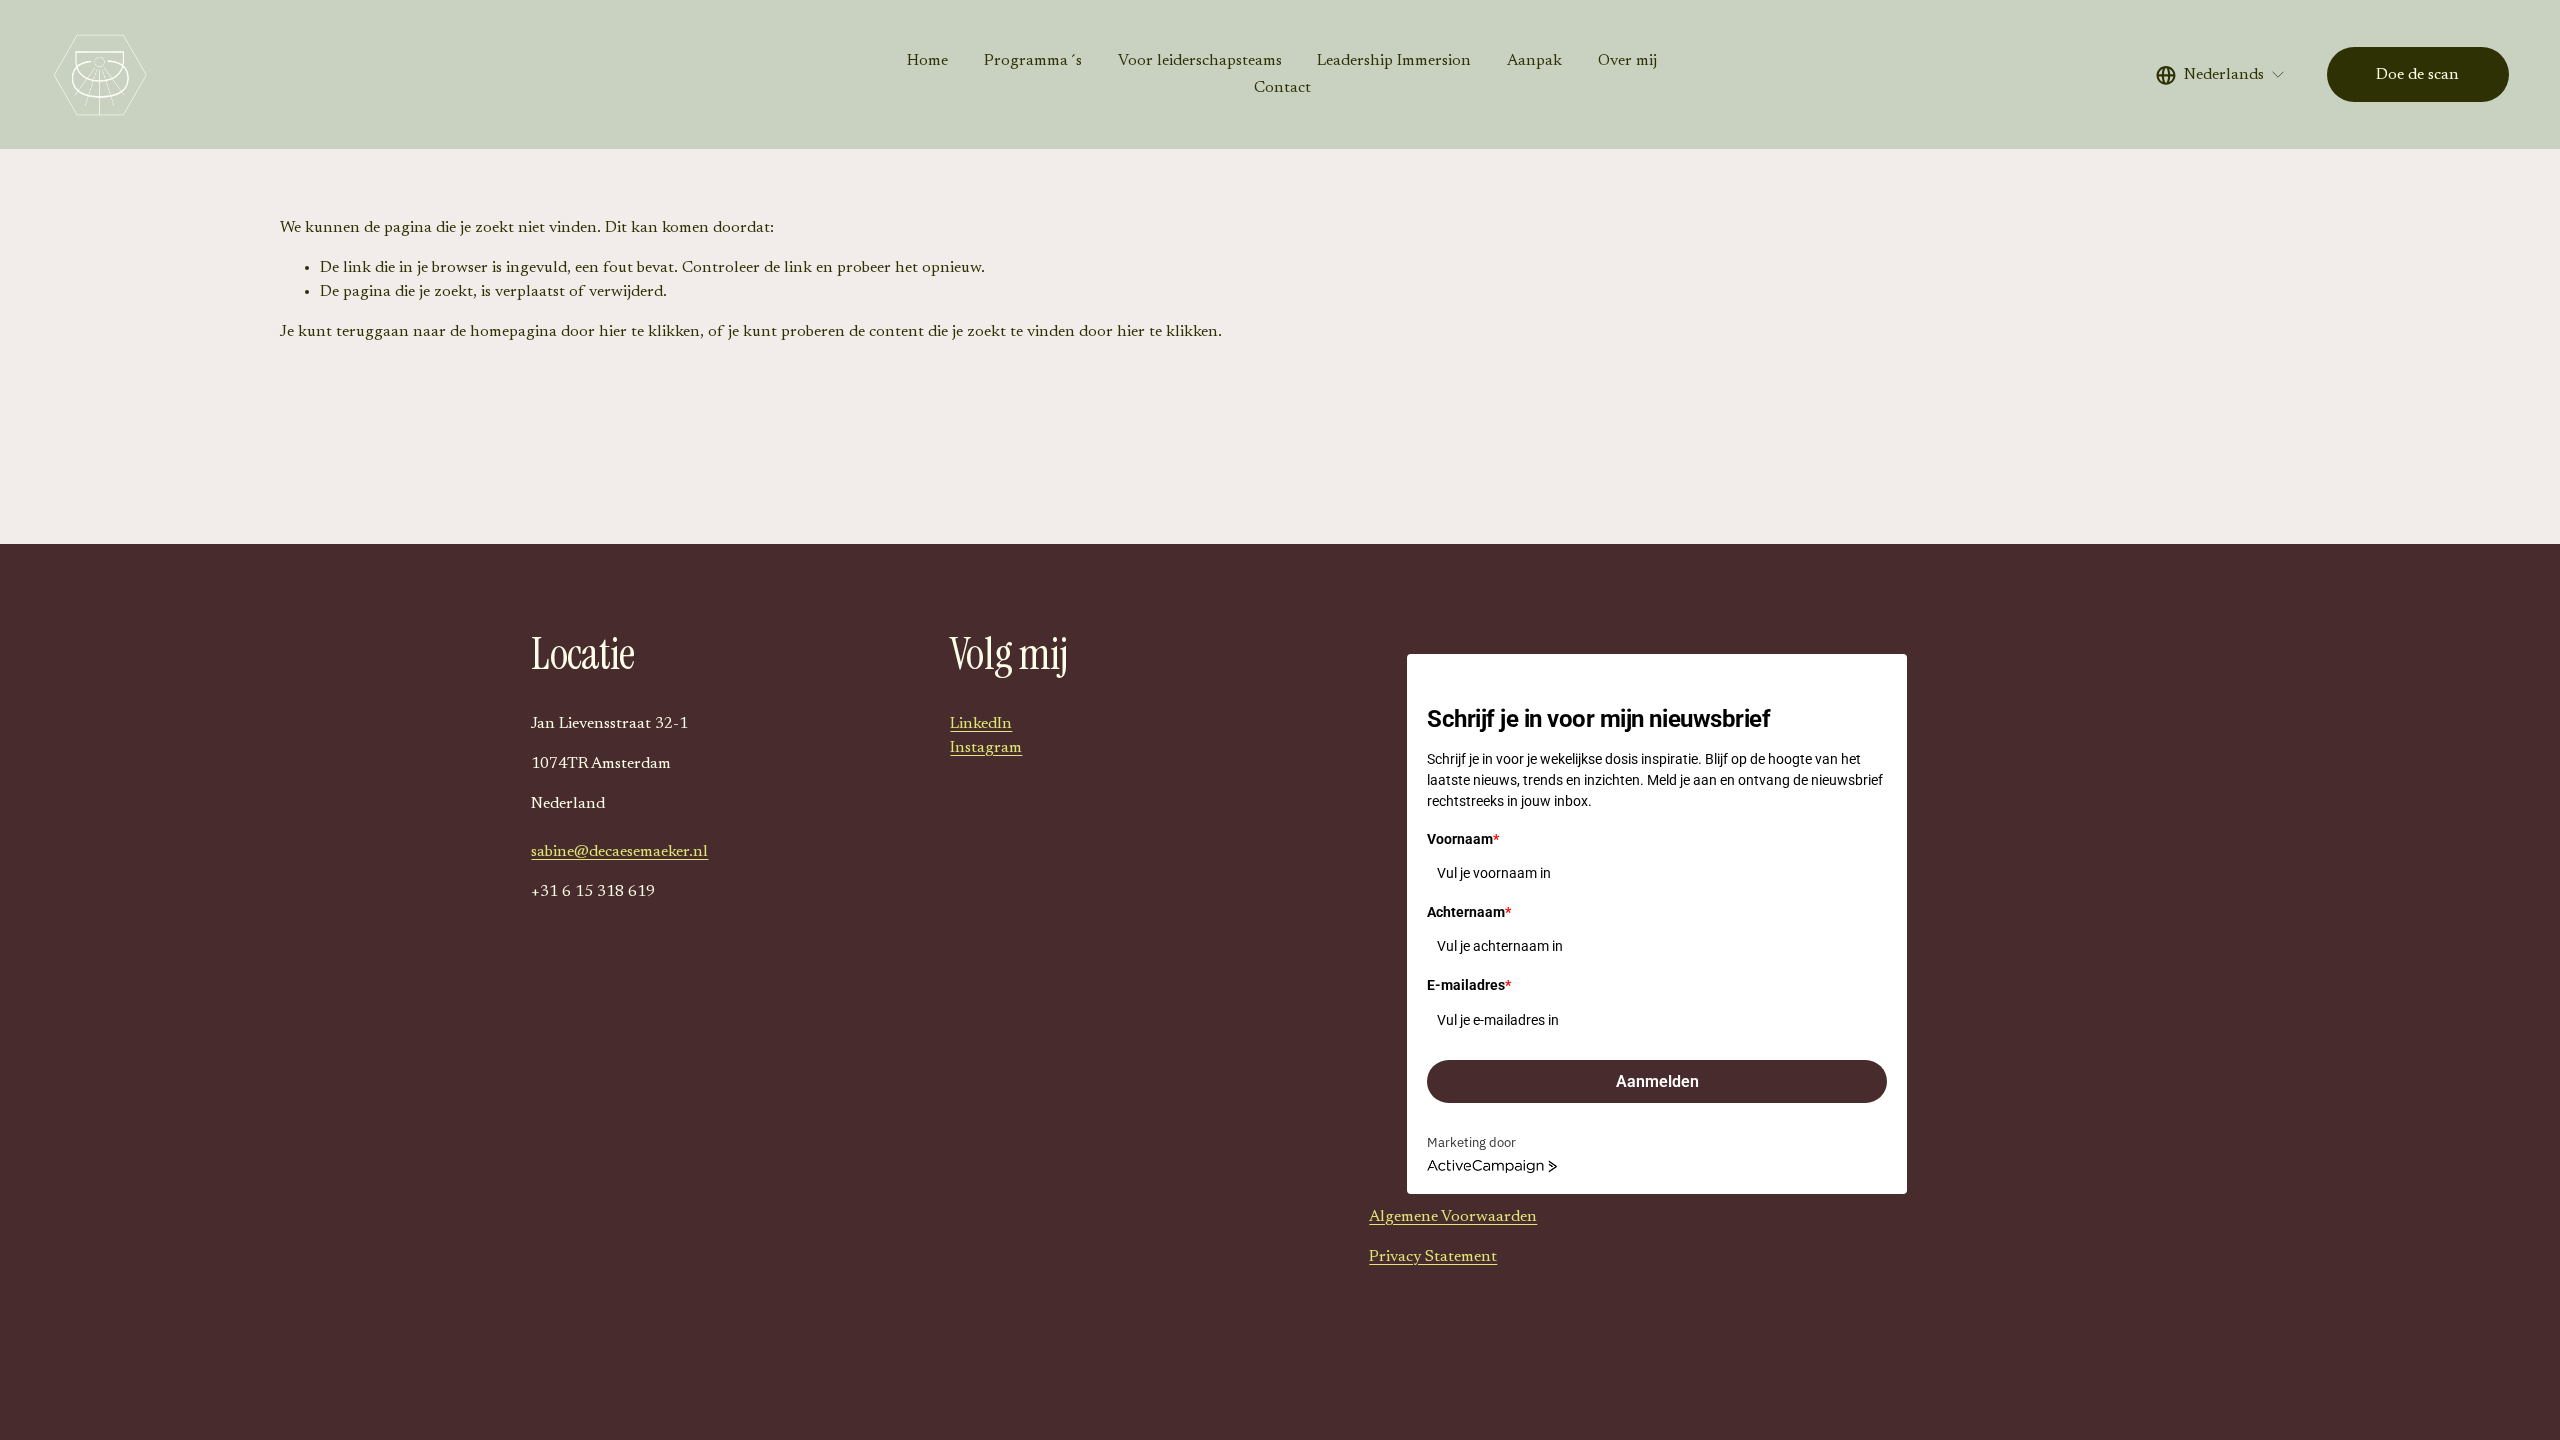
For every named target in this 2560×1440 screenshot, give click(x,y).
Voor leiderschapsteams (1200, 61)
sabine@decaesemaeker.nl (619, 852)
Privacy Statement (1433, 1257)
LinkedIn (981, 724)
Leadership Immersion (1394, 61)
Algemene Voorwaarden (1453, 1217)
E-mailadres (1469, 985)
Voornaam (1463, 839)
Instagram (986, 748)
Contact (1282, 88)
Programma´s (1033, 61)
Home (927, 61)
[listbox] (2221, 74)
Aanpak (1534, 61)
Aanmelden (1657, 1081)
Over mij (1627, 61)
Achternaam (1469, 912)
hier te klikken (649, 332)
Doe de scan (2417, 75)
